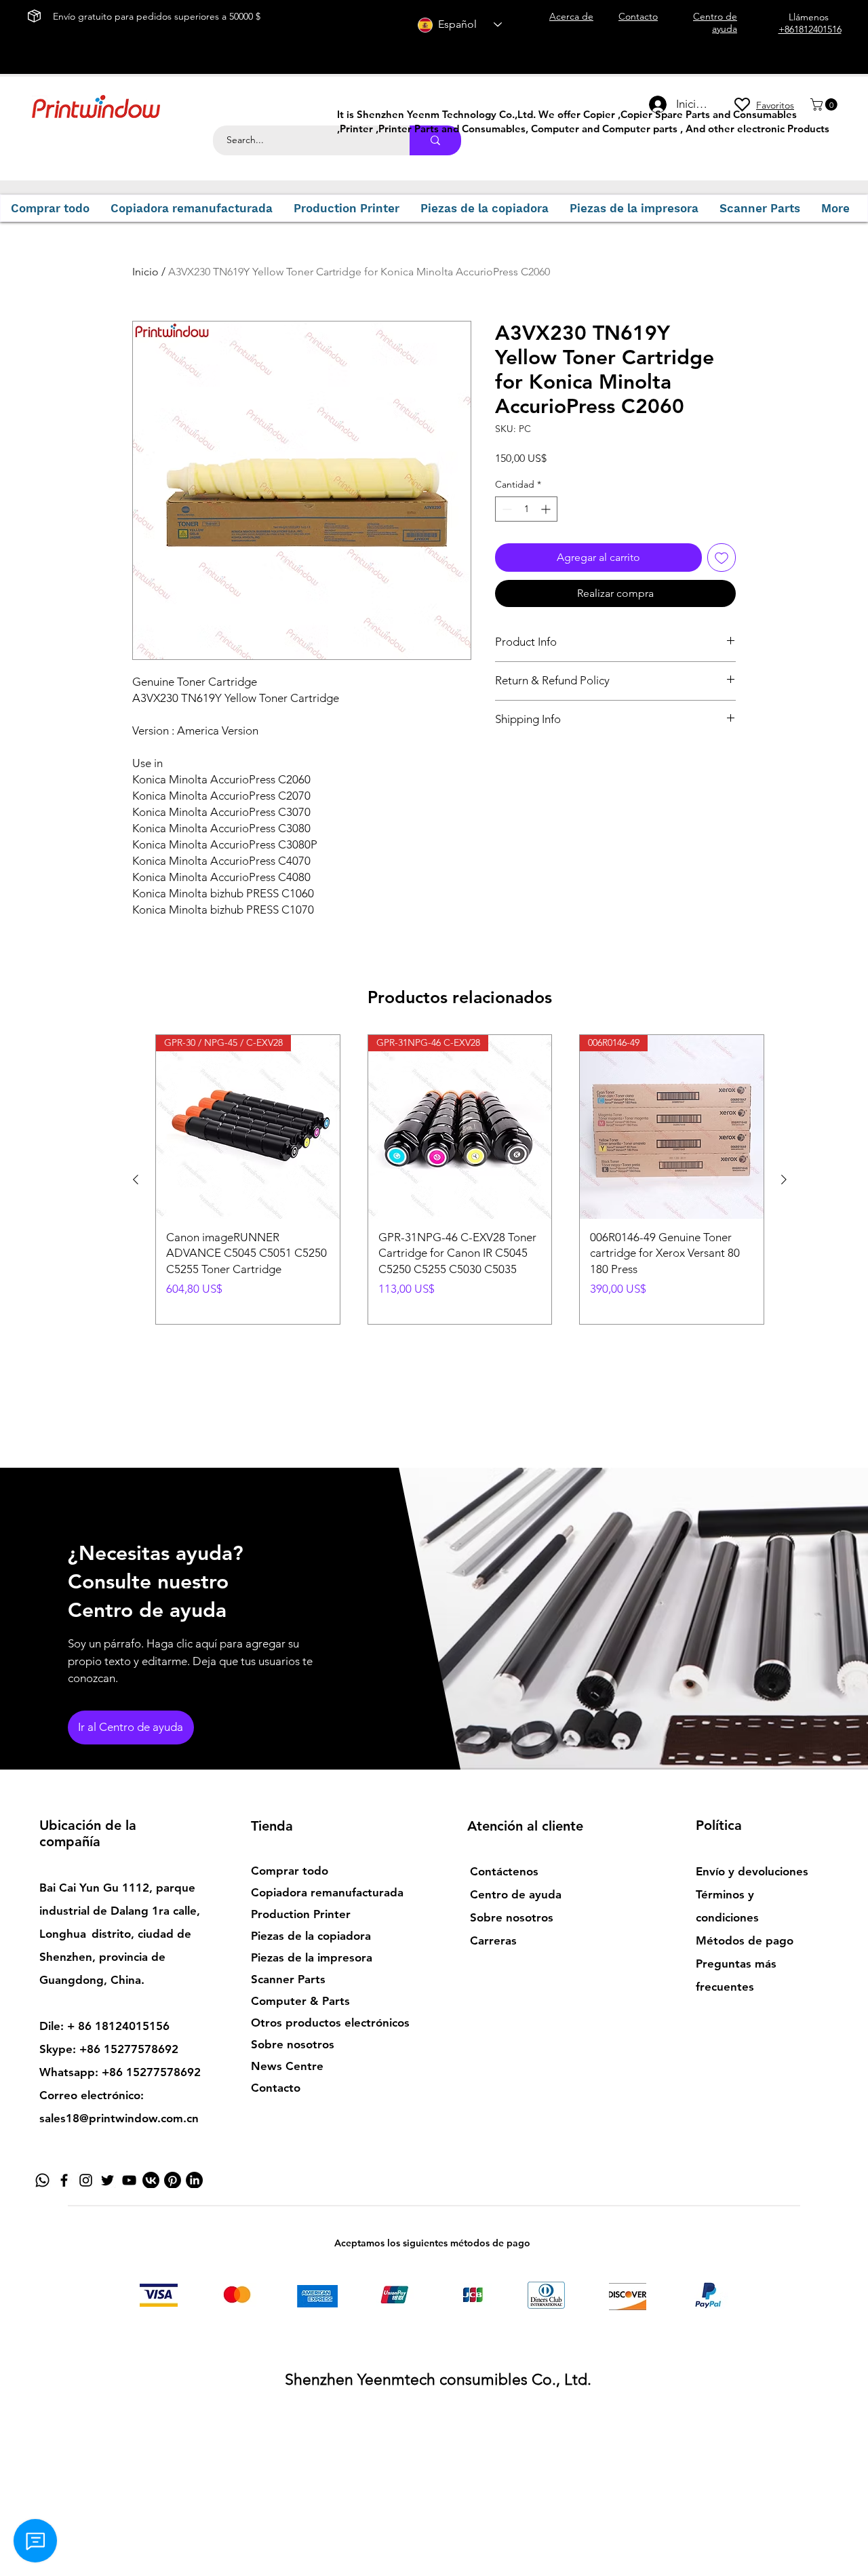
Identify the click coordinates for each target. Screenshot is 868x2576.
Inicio (145, 272)
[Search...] (435, 140)
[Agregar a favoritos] (722, 558)
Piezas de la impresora (312, 1957)
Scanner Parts (288, 1979)
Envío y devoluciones (752, 1871)
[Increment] (547, 509)
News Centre (287, 2066)
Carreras (493, 1940)
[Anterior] (136, 1179)
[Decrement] (506, 509)
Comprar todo (290, 1871)
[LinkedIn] (194, 2180)
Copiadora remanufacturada (327, 1892)
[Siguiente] (784, 1179)
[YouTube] (129, 2180)
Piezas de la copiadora (311, 1936)
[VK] (151, 2180)
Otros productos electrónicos (330, 2023)
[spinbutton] (526, 509)
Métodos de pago (745, 1940)
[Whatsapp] (42, 2180)
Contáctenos (504, 1871)
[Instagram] (86, 2180)
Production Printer (301, 1914)
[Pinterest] (173, 2180)
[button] (825, 104)
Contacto (276, 2088)
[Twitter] (107, 2180)
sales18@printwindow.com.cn (119, 2118)
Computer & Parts (300, 2001)
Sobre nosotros (293, 2044)
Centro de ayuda (516, 1894)
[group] (460, 1179)
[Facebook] (64, 2180)
